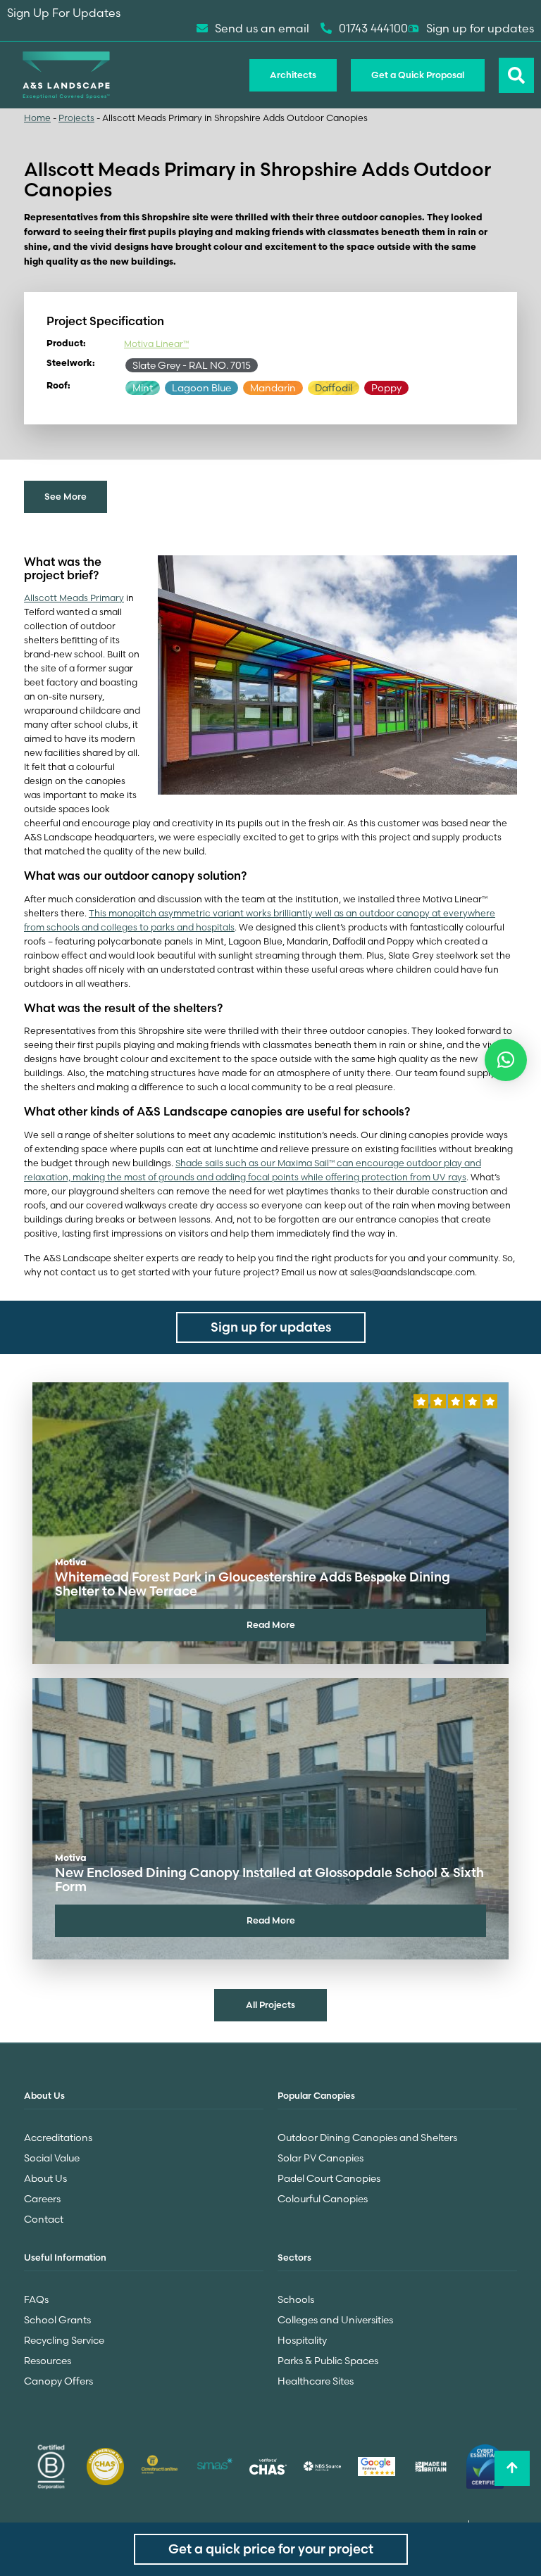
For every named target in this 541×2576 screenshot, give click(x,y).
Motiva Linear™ (156, 344)
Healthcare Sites (316, 2381)
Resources (48, 2361)
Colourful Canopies (323, 2199)
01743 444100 (373, 28)
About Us (45, 2178)
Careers (42, 2199)
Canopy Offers (58, 2381)
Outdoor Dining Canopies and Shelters (367, 2138)
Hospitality (302, 2340)
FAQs (36, 2299)
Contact (44, 2219)
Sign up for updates (480, 28)
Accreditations (58, 2138)
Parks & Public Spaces (328, 2361)
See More (66, 496)
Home (37, 118)
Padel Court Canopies (329, 2178)
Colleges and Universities (335, 2320)
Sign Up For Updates (64, 13)
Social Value (52, 2158)
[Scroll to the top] (512, 2468)
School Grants (57, 2320)
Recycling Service (64, 2340)
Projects (76, 118)
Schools (296, 2299)
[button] (506, 1060)
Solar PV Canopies (321, 2158)
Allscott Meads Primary (74, 598)
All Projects (270, 2004)
